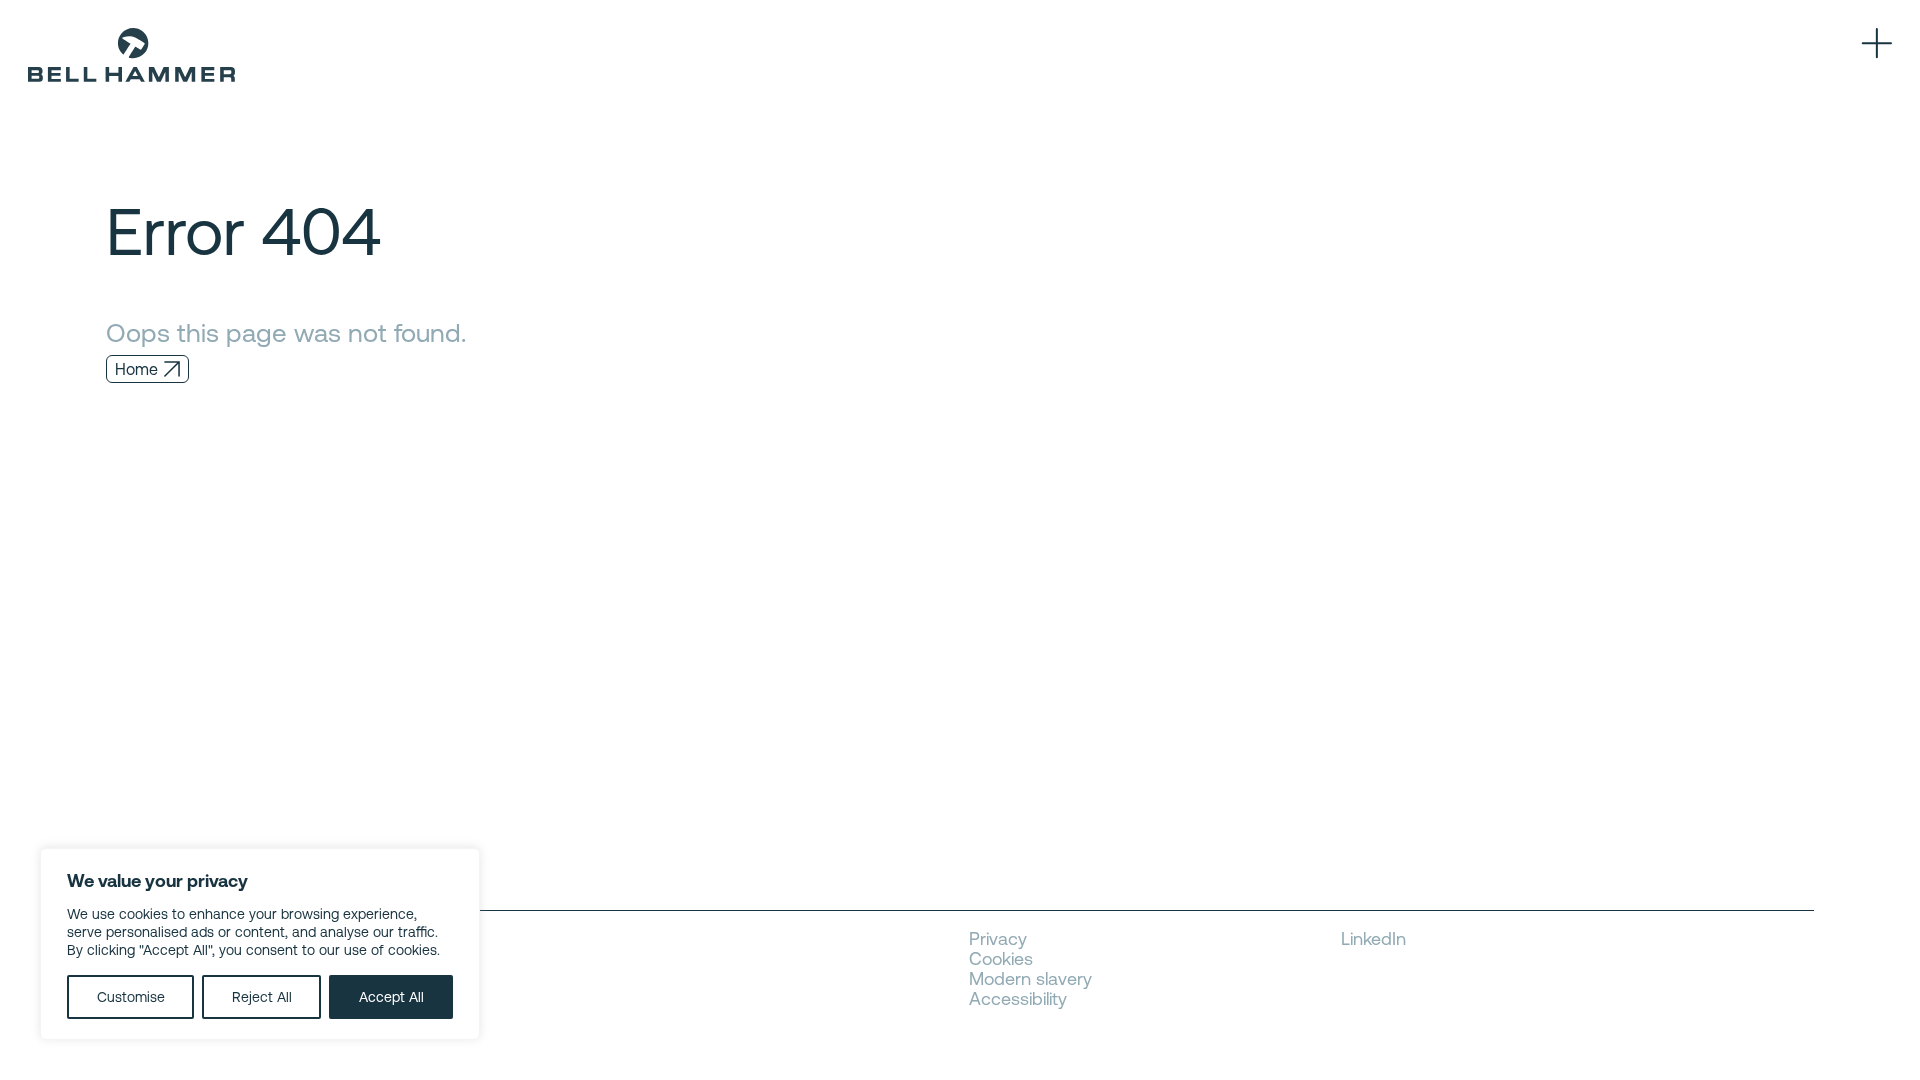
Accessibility (1018, 999)
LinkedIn (1373, 939)
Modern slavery (1030, 979)
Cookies (1001, 959)
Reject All (262, 997)
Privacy (998, 939)
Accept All (391, 997)
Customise (131, 997)
